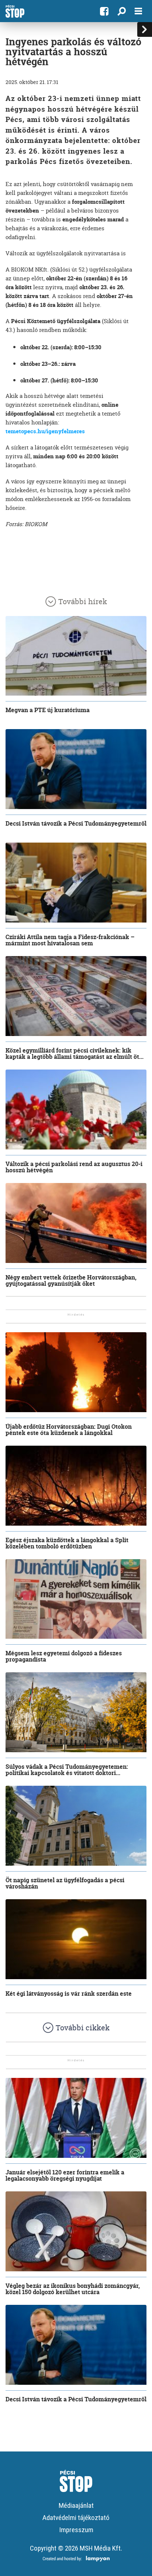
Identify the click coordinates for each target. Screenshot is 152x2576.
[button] (122, 11)
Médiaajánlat (76, 2505)
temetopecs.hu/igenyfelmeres (45, 431)
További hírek (83, 601)
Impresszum (76, 2530)
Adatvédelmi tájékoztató (76, 2518)
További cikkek (83, 2028)
